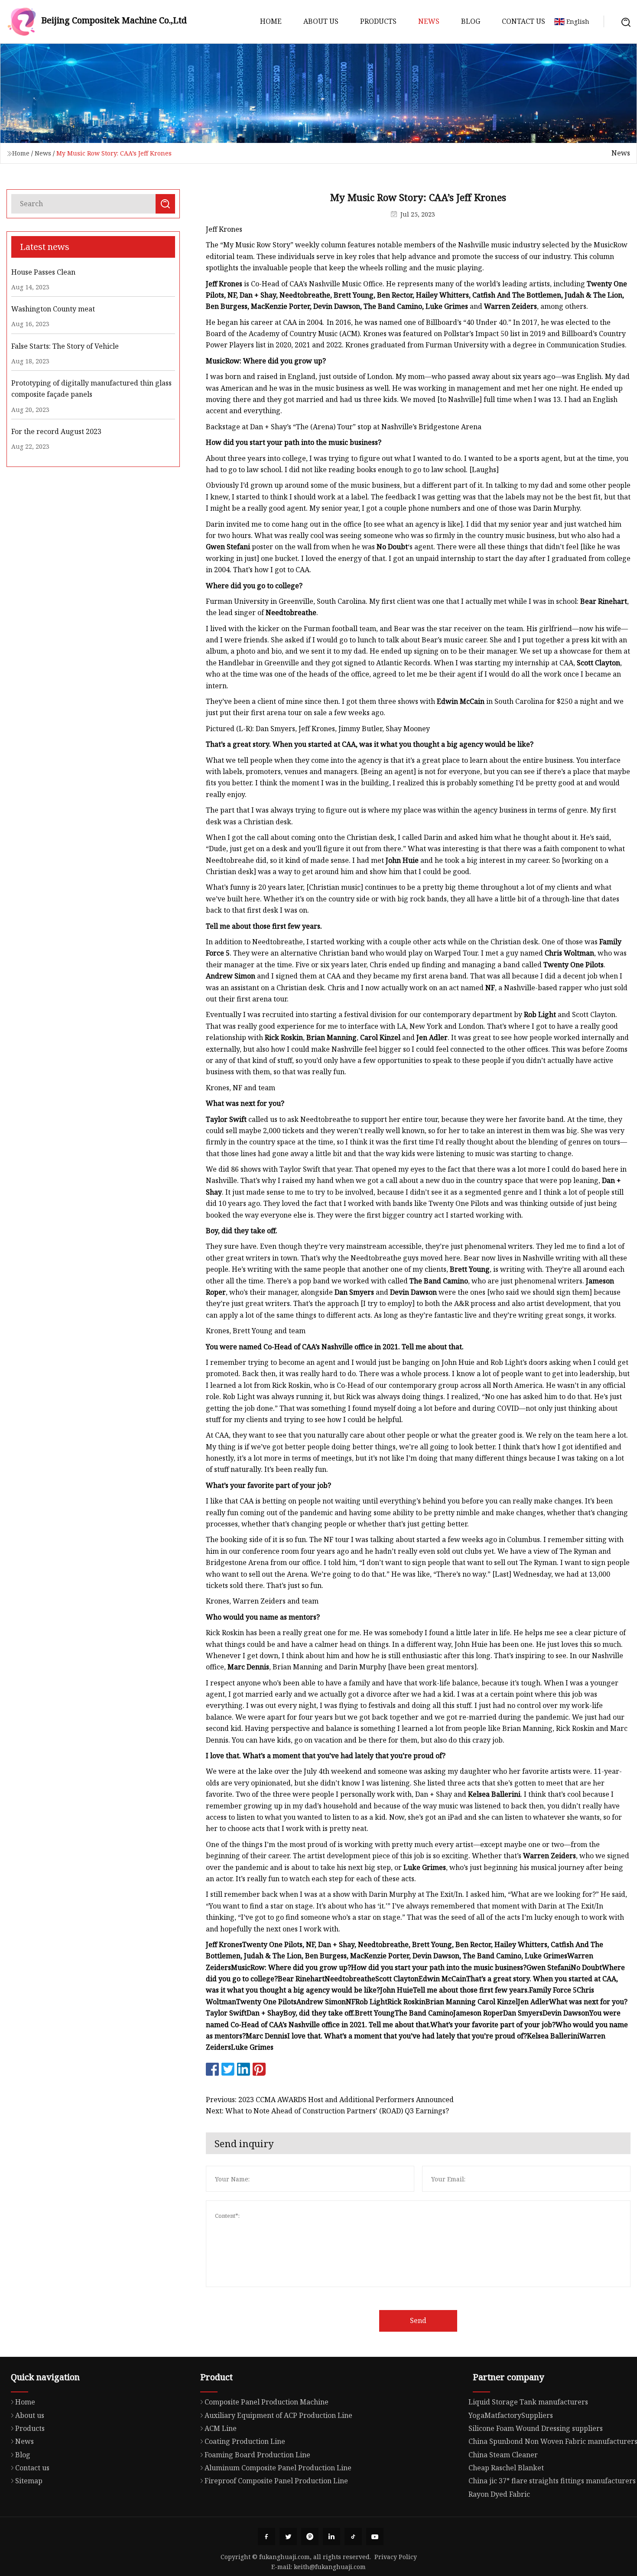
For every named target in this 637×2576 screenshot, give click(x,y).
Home (271, 21)
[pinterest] (310, 2537)
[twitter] (288, 2537)
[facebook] (266, 2537)
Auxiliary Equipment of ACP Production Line (278, 2415)
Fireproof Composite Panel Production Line (276, 2481)
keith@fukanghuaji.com (330, 2567)
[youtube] (375, 2537)
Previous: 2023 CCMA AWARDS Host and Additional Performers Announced (330, 2100)
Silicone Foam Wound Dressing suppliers (536, 2428)
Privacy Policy (396, 2557)
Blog (471, 21)
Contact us (523, 21)
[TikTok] (353, 2537)
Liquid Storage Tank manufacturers (528, 2402)
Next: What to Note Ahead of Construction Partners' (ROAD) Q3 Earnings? (327, 2111)
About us (321, 21)
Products (378, 21)
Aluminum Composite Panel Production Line (278, 2468)
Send (418, 2320)
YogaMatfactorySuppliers (511, 2415)
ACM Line (221, 2428)
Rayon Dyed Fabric (499, 2494)
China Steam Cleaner (503, 2455)
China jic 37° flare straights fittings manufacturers (552, 2481)
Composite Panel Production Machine (266, 2402)
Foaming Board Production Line (257, 2455)
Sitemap (29, 2481)
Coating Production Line (245, 2441)
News (429, 21)
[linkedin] (331, 2537)
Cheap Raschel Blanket (506, 2468)
